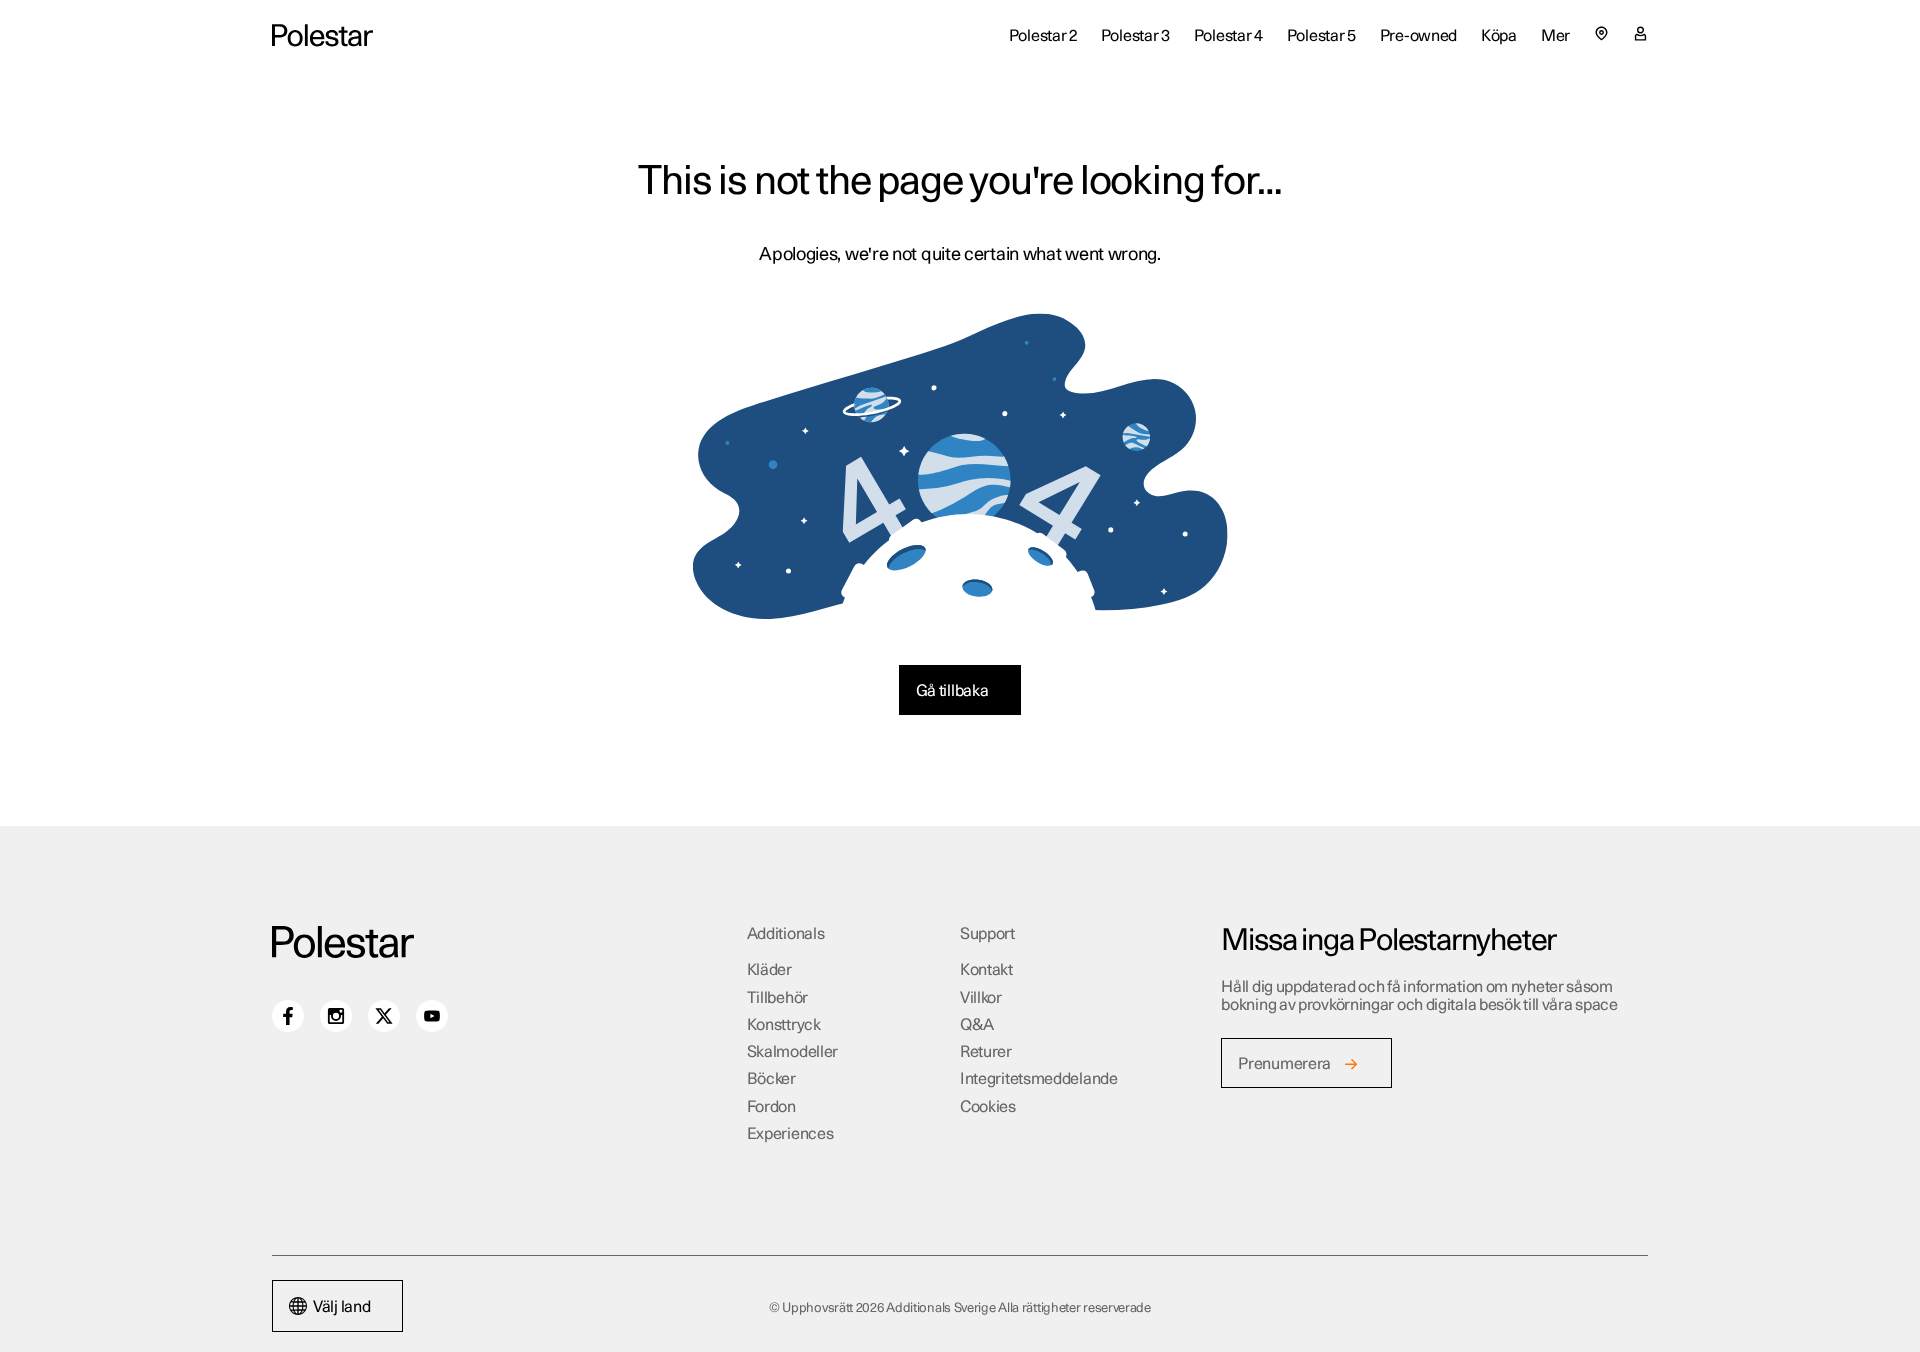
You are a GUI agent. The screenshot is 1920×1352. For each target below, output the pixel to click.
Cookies (988, 1107)
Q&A (977, 1025)
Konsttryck (784, 1025)
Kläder (769, 970)
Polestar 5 (1321, 36)
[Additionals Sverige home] (322, 35)
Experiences (790, 1134)
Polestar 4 (1228, 36)
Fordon (771, 1107)
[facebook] (288, 1016)
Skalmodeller (792, 1052)
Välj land (341, 1307)
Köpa (1499, 36)
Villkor (981, 998)
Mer (1555, 36)
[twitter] (384, 1016)
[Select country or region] (1601, 33)
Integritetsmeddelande (1039, 1079)
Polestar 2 (1043, 36)
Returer (986, 1052)
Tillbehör (777, 998)
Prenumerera (1284, 1064)
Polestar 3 (1135, 36)
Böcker (771, 1079)
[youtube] (432, 1016)
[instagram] (336, 1016)
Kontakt (986, 970)
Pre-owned (1418, 36)
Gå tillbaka (952, 691)
